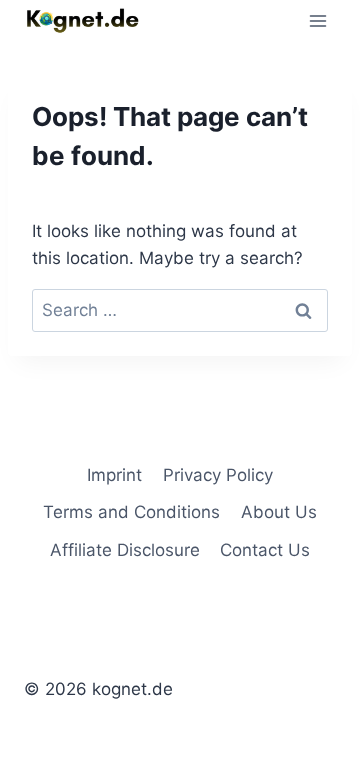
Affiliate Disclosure (125, 550)
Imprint (114, 475)
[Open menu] (317, 20)
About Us (279, 512)
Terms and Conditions (131, 512)
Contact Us (265, 550)
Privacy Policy (218, 475)
